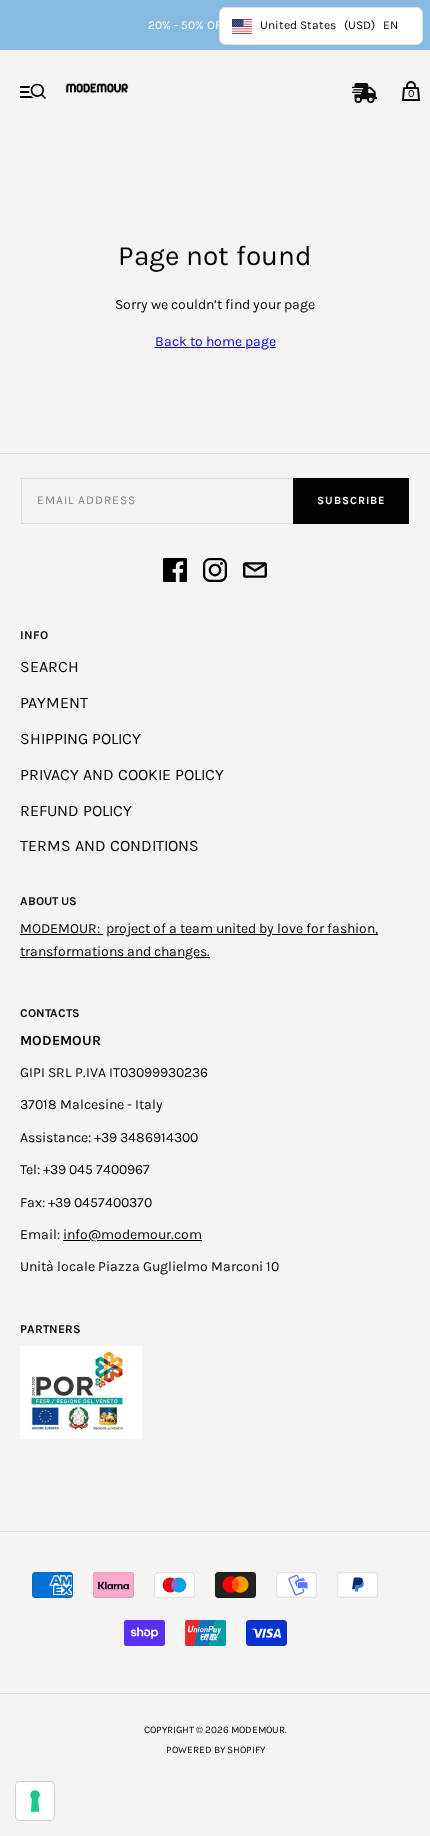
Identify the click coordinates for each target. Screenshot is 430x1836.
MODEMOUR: (61, 928)
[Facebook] (175, 573)
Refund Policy (76, 810)
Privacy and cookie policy (122, 774)
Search (49, 666)
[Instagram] (215, 573)
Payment (54, 702)
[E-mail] (255, 573)
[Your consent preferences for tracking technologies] (35, 1801)
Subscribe (351, 500)
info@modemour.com (132, 1234)
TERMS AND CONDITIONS (109, 845)
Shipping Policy (80, 738)
